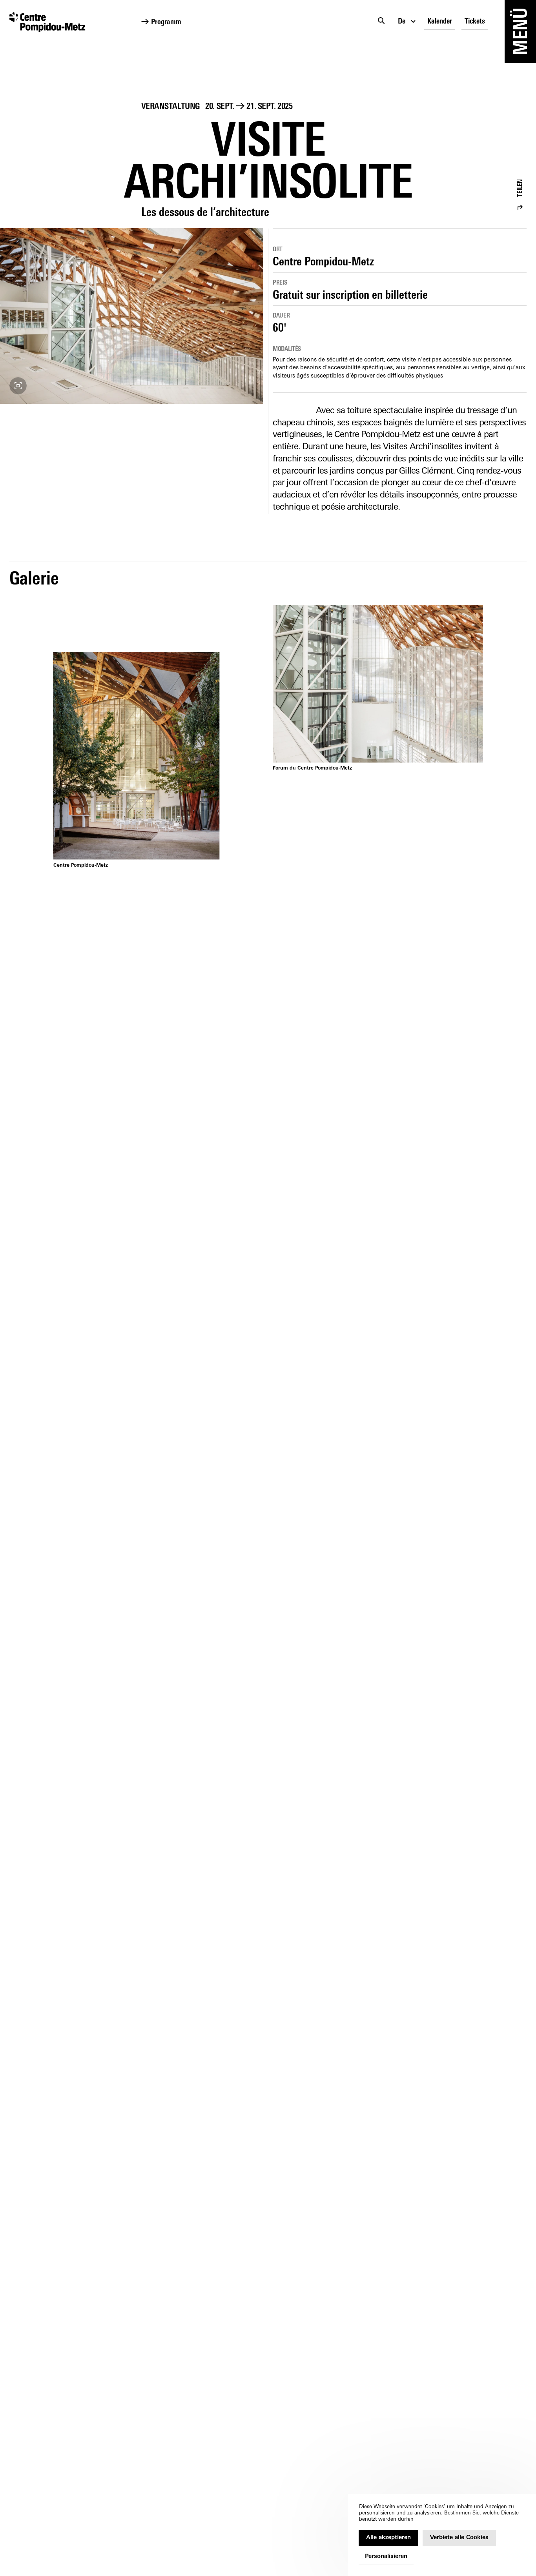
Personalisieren (386, 2557)
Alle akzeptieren (388, 2538)
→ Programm (161, 23)
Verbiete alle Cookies (459, 2538)
